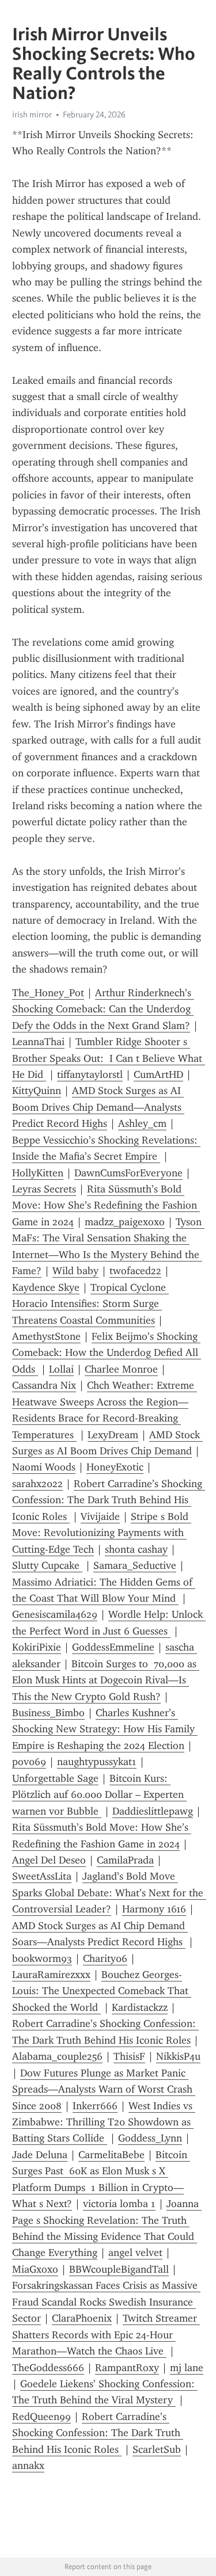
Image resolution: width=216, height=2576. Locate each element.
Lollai (61, 1369)
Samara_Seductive (135, 1565)
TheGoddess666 (48, 2368)
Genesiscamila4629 (55, 1614)
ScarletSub (157, 2449)
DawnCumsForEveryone (128, 1173)
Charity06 (105, 1958)
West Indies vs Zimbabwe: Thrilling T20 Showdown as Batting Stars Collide (104, 2122)
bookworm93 (42, 1958)
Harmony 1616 (154, 1909)
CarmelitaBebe (111, 2155)
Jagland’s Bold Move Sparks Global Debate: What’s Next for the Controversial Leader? (109, 1893)
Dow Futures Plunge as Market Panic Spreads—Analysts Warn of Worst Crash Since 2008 (104, 2089)
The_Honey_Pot (48, 993)
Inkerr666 (95, 2106)
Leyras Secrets (44, 1189)
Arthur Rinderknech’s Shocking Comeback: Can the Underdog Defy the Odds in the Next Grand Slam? (103, 1009)
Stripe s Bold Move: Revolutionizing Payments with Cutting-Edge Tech (102, 1533)
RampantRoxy (127, 2368)
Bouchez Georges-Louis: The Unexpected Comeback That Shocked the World (102, 1991)
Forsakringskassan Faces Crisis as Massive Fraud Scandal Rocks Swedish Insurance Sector (106, 2302)
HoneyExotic (115, 1467)
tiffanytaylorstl (90, 1074)
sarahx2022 (37, 1484)
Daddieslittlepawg (153, 1811)
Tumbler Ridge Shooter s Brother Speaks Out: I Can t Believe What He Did (109, 1058)
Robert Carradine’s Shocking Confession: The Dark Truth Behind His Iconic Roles (109, 1500)
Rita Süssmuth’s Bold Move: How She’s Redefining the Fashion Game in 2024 (106, 1205)
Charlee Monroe (121, 1369)
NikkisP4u (178, 2056)
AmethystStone (46, 1336)
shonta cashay (136, 1549)
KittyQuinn (37, 1091)
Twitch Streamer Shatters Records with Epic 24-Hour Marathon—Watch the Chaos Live (106, 2335)
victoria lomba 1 (119, 2204)
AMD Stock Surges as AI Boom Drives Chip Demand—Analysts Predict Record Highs (98, 1107)
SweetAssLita (42, 1876)
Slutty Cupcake (47, 1565)
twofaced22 (135, 1271)
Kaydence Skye (46, 1287)
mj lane (187, 2368)
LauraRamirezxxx (51, 1975)
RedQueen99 (41, 2417)
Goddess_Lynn (150, 2138)
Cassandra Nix (44, 1385)
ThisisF (129, 2056)
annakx (28, 2466)
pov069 (29, 1762)
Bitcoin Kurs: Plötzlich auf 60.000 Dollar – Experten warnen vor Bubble (99, 1795)
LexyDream (113, 1435)
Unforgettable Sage (55, 1778)
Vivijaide (100, 1516)
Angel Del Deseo (49, 1860)
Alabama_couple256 (57, 2056)
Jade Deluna (40, 2155)
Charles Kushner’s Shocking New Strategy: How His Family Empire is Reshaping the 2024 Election (105, 1729)
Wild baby (75, 1271)
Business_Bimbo (48, 1713)
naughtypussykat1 (97, 1762)
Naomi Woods (44, 1467)
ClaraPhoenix (82, 2318)
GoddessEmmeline (113, 1647)
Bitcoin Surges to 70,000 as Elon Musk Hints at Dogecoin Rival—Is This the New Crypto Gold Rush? (106, 1680)
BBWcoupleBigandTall (119, 2269)
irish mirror (32, 115)
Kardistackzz (140, 2007)
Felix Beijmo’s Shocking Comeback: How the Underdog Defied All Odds (107, 1353)
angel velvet (135, 2253)
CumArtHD (158, 1074)
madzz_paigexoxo (125, 1222)
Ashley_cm (142, 1123)
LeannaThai (38, 1042)
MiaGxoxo (35, 2269)
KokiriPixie (37, 1647)
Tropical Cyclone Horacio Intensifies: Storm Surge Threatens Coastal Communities (90, 1304)
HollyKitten (38, 1173)
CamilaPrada (125, 1860)
